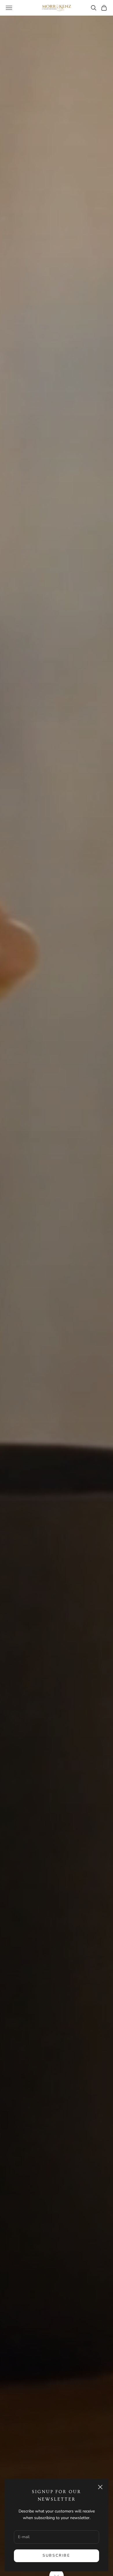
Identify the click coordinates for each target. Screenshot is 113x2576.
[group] (57, 1288)
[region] (57, 1288)
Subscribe (56, 2555)
